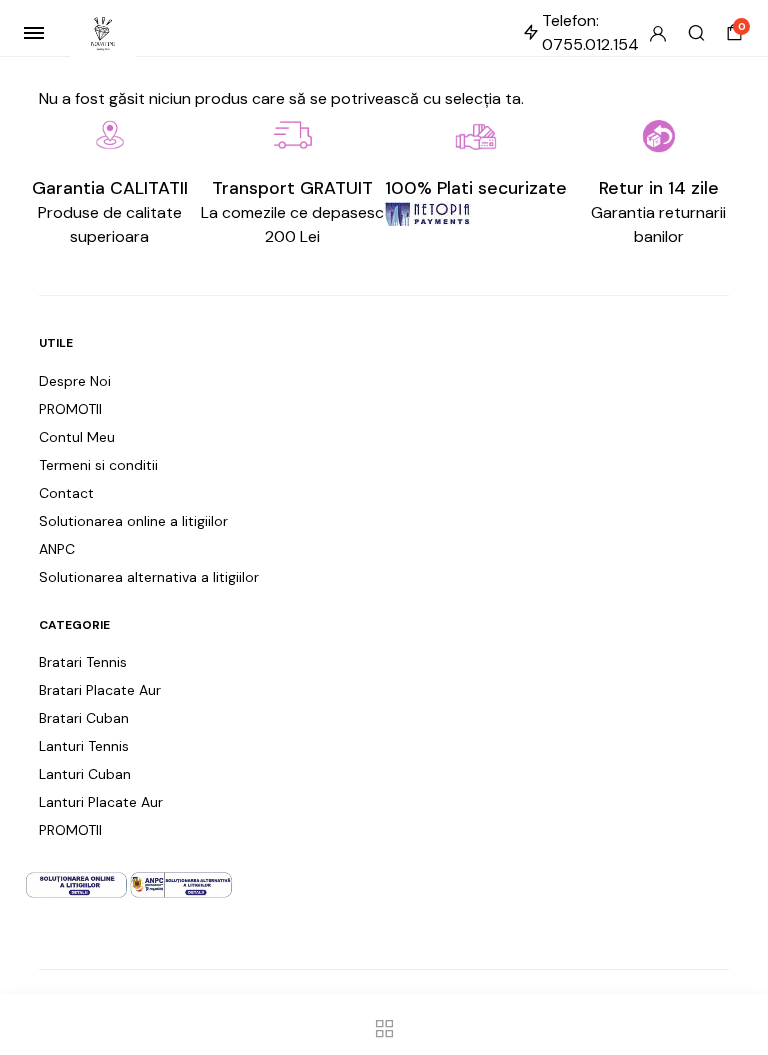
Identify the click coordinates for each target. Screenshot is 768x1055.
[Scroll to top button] (736, 975)
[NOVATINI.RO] (103, 33)
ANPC (57, 549)
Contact (66, 493)
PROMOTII (70, 409)
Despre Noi (75, 381)
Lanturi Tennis (84, 746)
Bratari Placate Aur (100, 690)
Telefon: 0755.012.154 (590, 32)
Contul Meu (77, 437)
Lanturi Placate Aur (101, 802)
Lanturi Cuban (85, 774)
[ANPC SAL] (181, 884)
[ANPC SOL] (76, 884)
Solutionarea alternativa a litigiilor (149, 577)
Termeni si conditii (98, 465)
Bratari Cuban (84, 718)
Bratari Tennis (83, 662)
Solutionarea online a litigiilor (133, 521)
